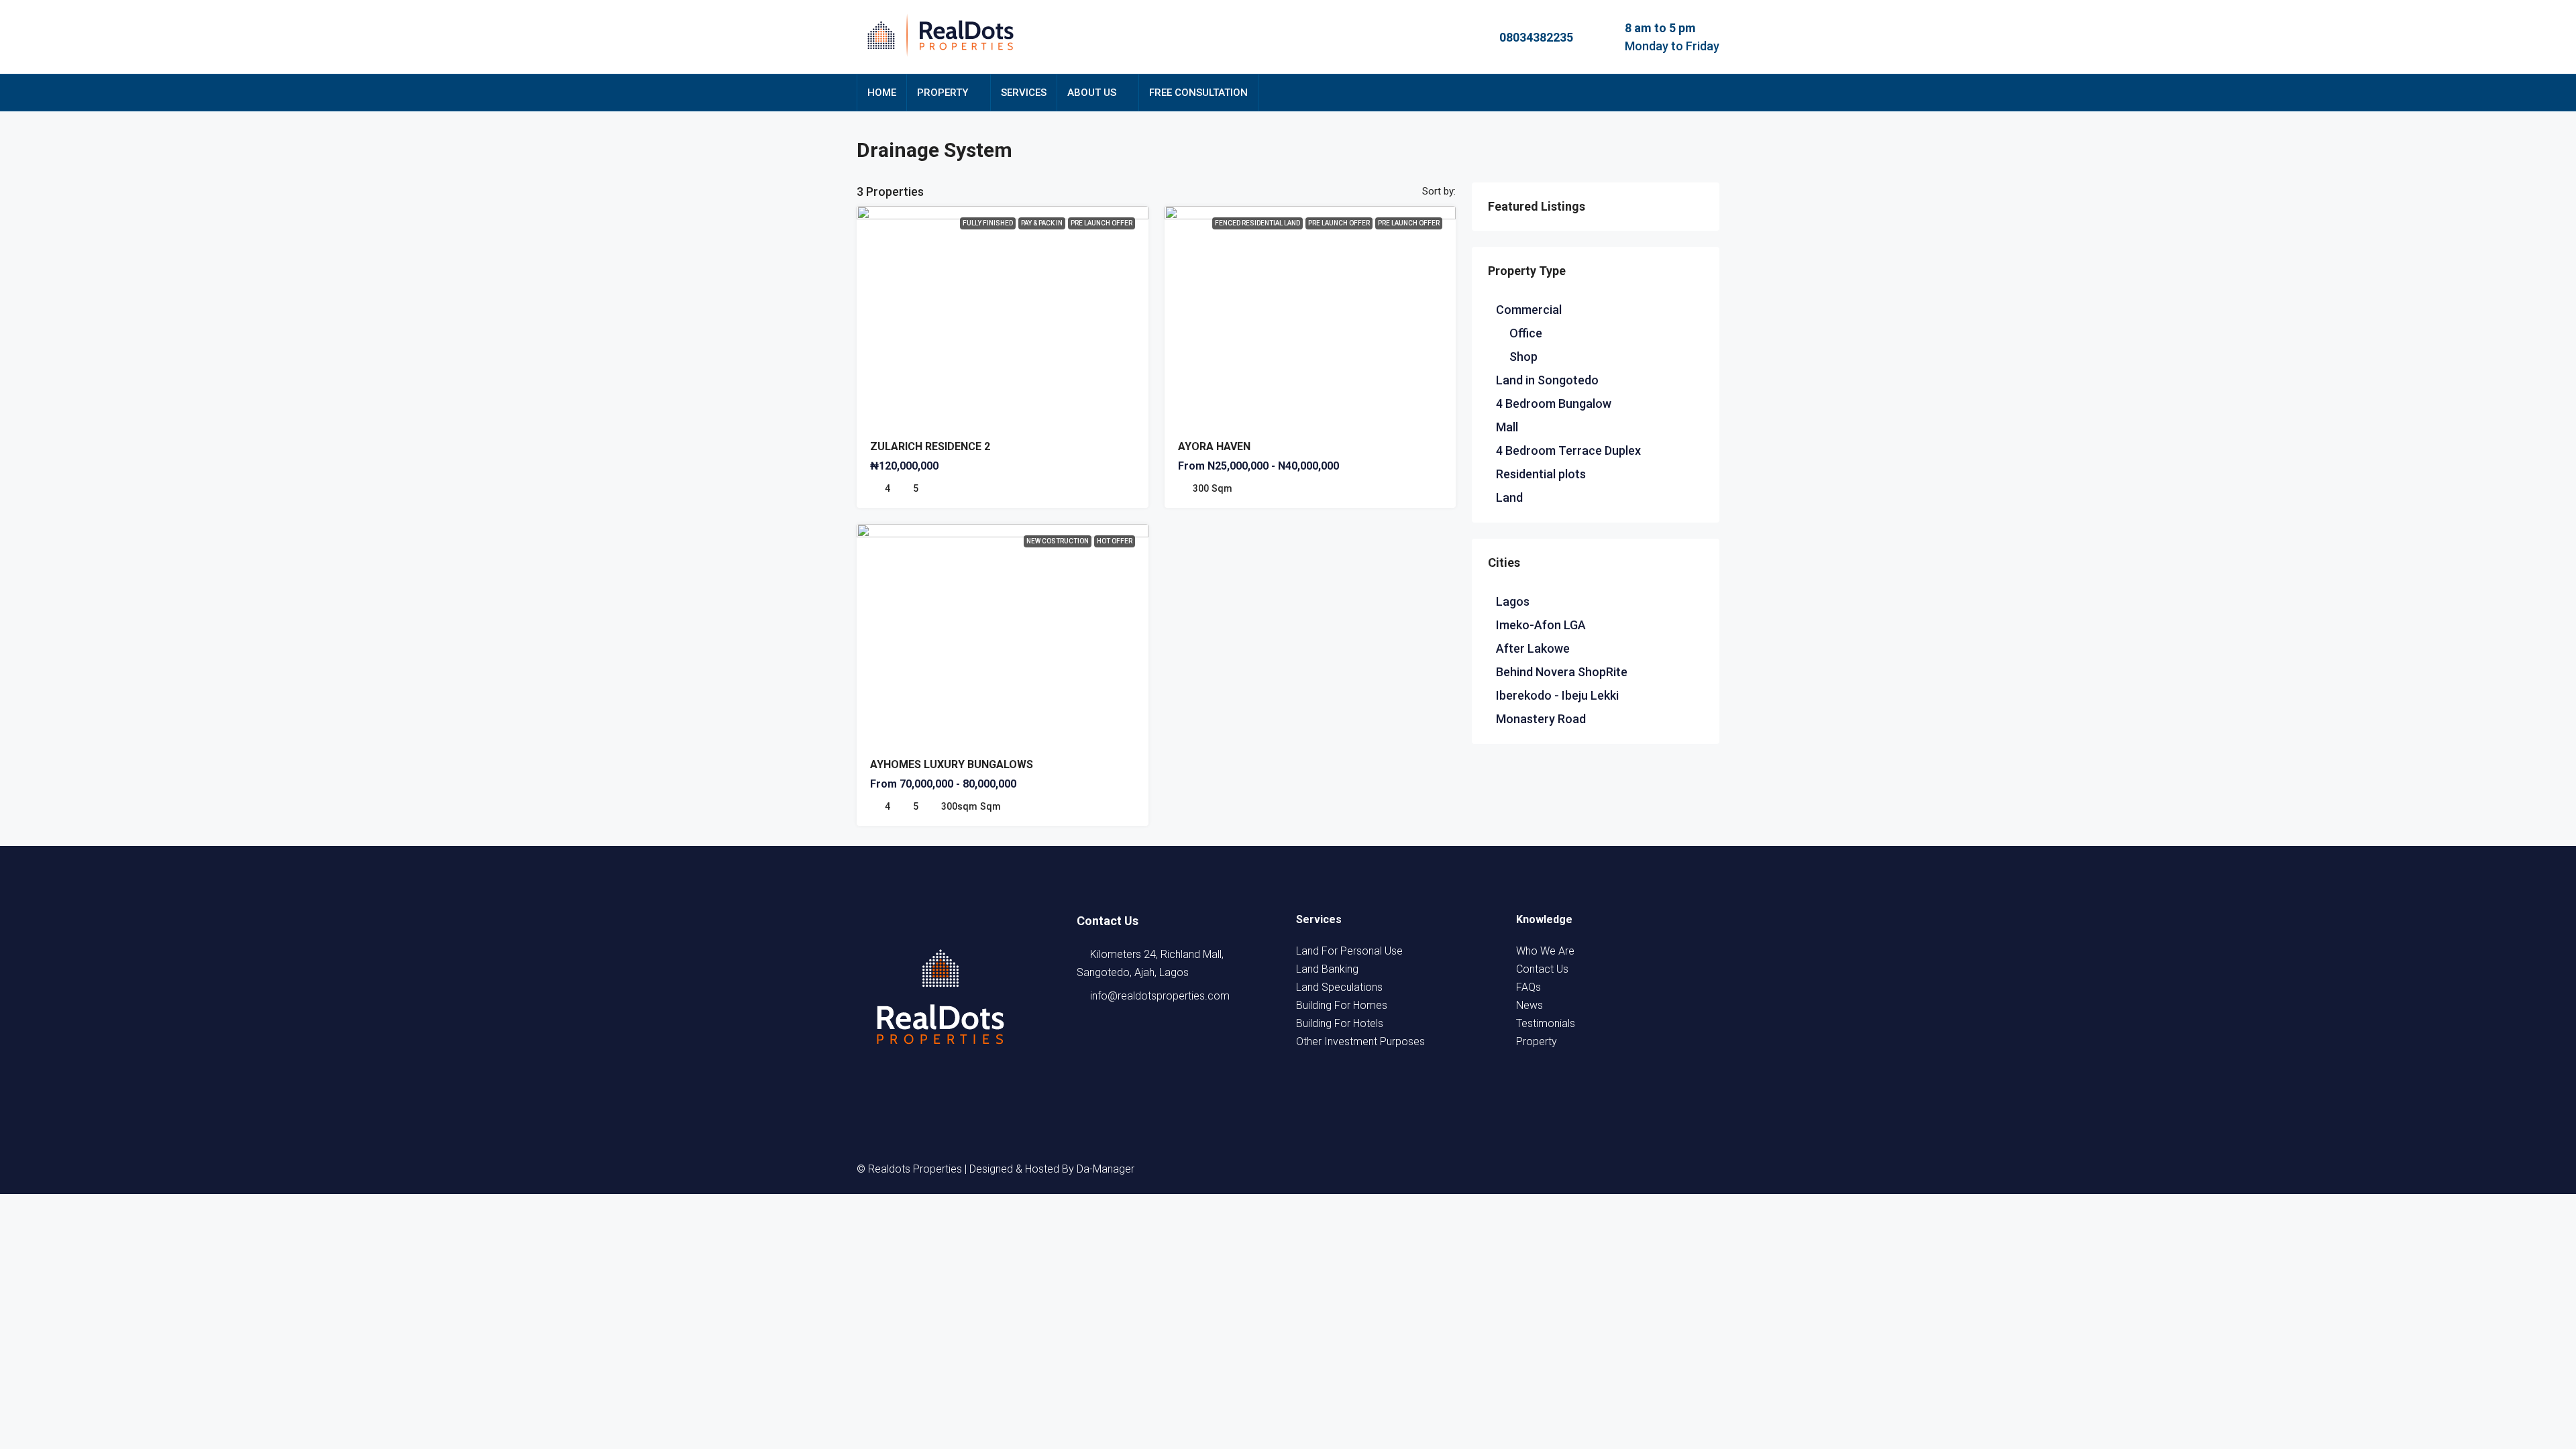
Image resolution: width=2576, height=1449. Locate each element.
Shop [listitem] (1523, 357)
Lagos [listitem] (1513, 601)
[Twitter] (1611, 1169)
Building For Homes (1342, 1005)
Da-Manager (1106, 1169)
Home (882, 93)
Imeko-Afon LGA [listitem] (1541, 625)
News (1529, 1005)
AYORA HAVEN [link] (1214, 446)
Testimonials (1546, 1023)
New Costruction (1058, 541)
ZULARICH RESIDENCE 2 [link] (930, 446)
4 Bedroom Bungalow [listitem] (1554, 404)
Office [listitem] (1526, 333)
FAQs (1528, 987)
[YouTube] (1683, 1169)
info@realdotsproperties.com (1160, 996)
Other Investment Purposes (1360, 1041)
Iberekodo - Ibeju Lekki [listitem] (1557, 695)
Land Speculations (1339, 987)
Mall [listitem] (1507, 427)
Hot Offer (1115, 541)
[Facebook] (1587, 1169)
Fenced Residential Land (1257, 223)
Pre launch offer (1339, 223)
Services (1024, 93)
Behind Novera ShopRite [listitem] (1562, 672)
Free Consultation (1198, 93)
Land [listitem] (1509, 497)
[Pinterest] (1707, 1169)
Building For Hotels (1340, 1023)
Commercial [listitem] (1529, 310)
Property (943, 93)
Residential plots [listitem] (1541, 474)
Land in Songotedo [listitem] (1547, 380)
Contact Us (1542, 969)
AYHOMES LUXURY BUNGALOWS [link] (952, 764)
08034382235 (1536, 37)
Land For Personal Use (1349, 951)
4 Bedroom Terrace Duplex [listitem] (1568, 450)
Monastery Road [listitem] (1541, 719)
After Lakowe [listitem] (1533, 648)
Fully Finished (988, 223)
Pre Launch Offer (1102, 223)
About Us (1092, 93)
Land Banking (1327, 969)
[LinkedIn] (1659, 1169)
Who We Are (1545, 951)
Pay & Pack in (1042, 223)
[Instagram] (1635, 1169)
